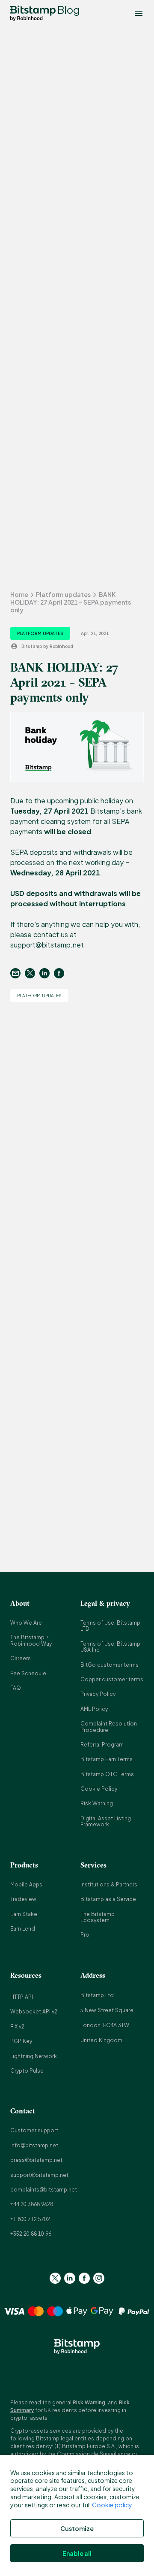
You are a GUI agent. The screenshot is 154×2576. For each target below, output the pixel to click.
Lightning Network (34, 2056)
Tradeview (23, 1899)
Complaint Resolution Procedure (109, 1727)
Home (19, 594)
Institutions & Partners (109, 1884)
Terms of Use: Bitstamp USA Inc (110, 1647)
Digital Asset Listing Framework (106, 1821)
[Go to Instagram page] (99, 2278)
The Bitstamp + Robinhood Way (31, 1640)
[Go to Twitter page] (55, 2278)
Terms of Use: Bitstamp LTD (110, 1626)
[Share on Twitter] (32, 973)
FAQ (16, 1688)
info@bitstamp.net (34, 2145)
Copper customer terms (112, 1679)
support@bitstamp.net (39, 2175)
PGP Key (21, 2041)
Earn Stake (24, 1914)
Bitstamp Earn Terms (107, 1759)
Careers (21, 1658)
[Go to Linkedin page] (70, 2278)
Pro (85, 1935)
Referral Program (102, 1745)
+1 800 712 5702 (30, 2219)
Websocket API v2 (34, 2011)
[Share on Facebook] (61, 973)
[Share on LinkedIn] (47, 973)
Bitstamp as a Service (108, 1899)
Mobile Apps (26, 1884)
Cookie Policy (99, 1789)
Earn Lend (23, 1929)
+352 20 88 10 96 (31, 2234)
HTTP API (22, 1997)
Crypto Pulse (27, 2071)
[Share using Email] (18, 973)
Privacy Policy (98, 1694)
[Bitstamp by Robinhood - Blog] (33, 13)
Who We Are (26, 1623)
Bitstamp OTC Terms (107, 1774)
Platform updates (63, 594)
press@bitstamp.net (36, 2160)
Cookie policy (112, 2505)
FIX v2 (17, 2027)
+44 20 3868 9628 (32, 2204)
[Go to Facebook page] (84, 2278)
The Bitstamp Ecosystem (98, 1917)
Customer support (34, 2130)
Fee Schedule (28, 1673)
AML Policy (94, 1709)
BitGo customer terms (110, 1665)
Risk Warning (97, 1803)
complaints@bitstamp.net (44, 2190)
